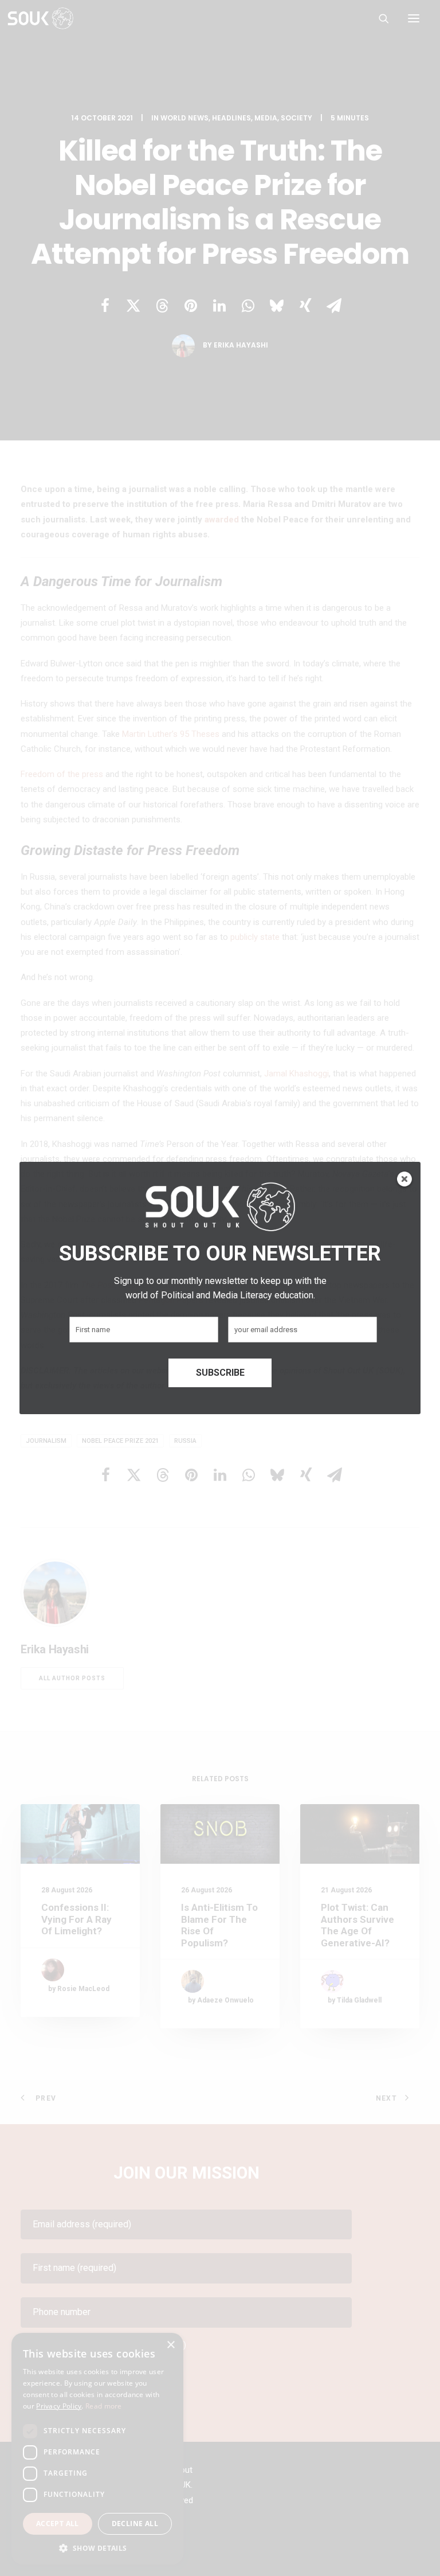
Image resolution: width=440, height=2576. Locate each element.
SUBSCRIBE (220, 1373)
